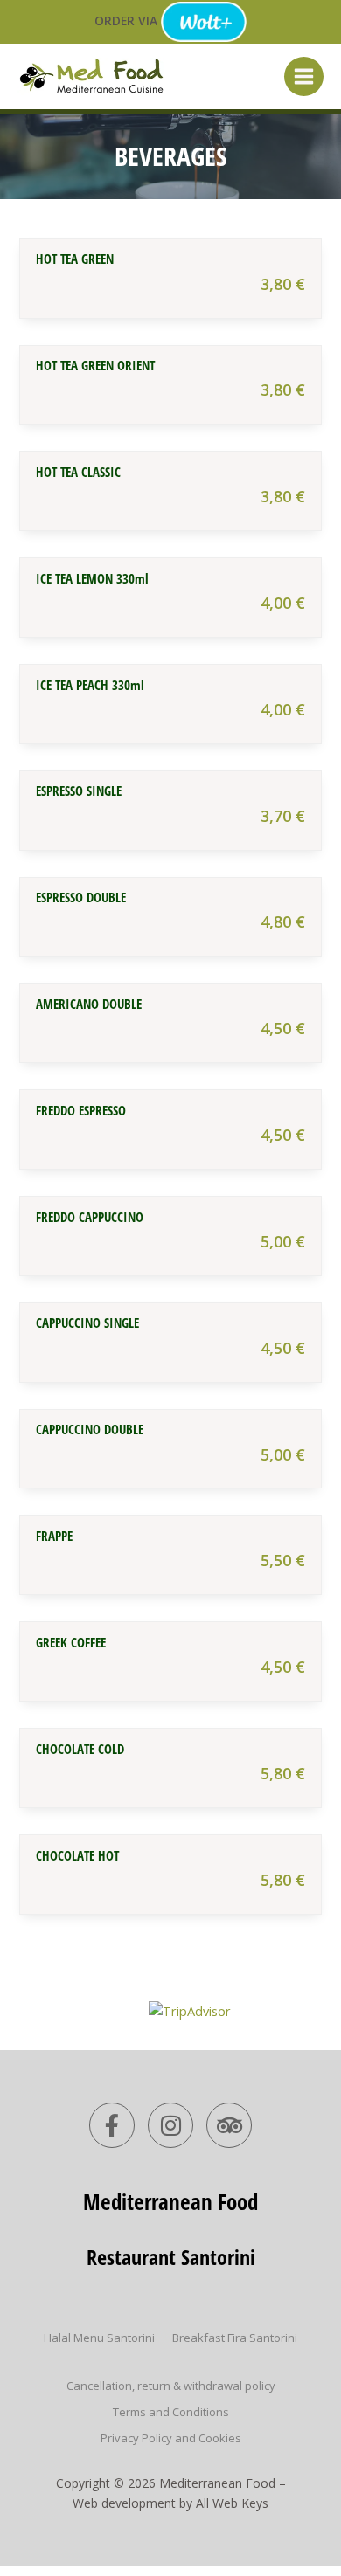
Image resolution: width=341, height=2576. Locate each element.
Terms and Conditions (171, 2412)
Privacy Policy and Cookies (171, 2438)
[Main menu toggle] (304, 76)
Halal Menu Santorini (99, 2338)
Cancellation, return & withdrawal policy (171, 2386)
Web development (124, 2503)
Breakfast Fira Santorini (235, 2338)
